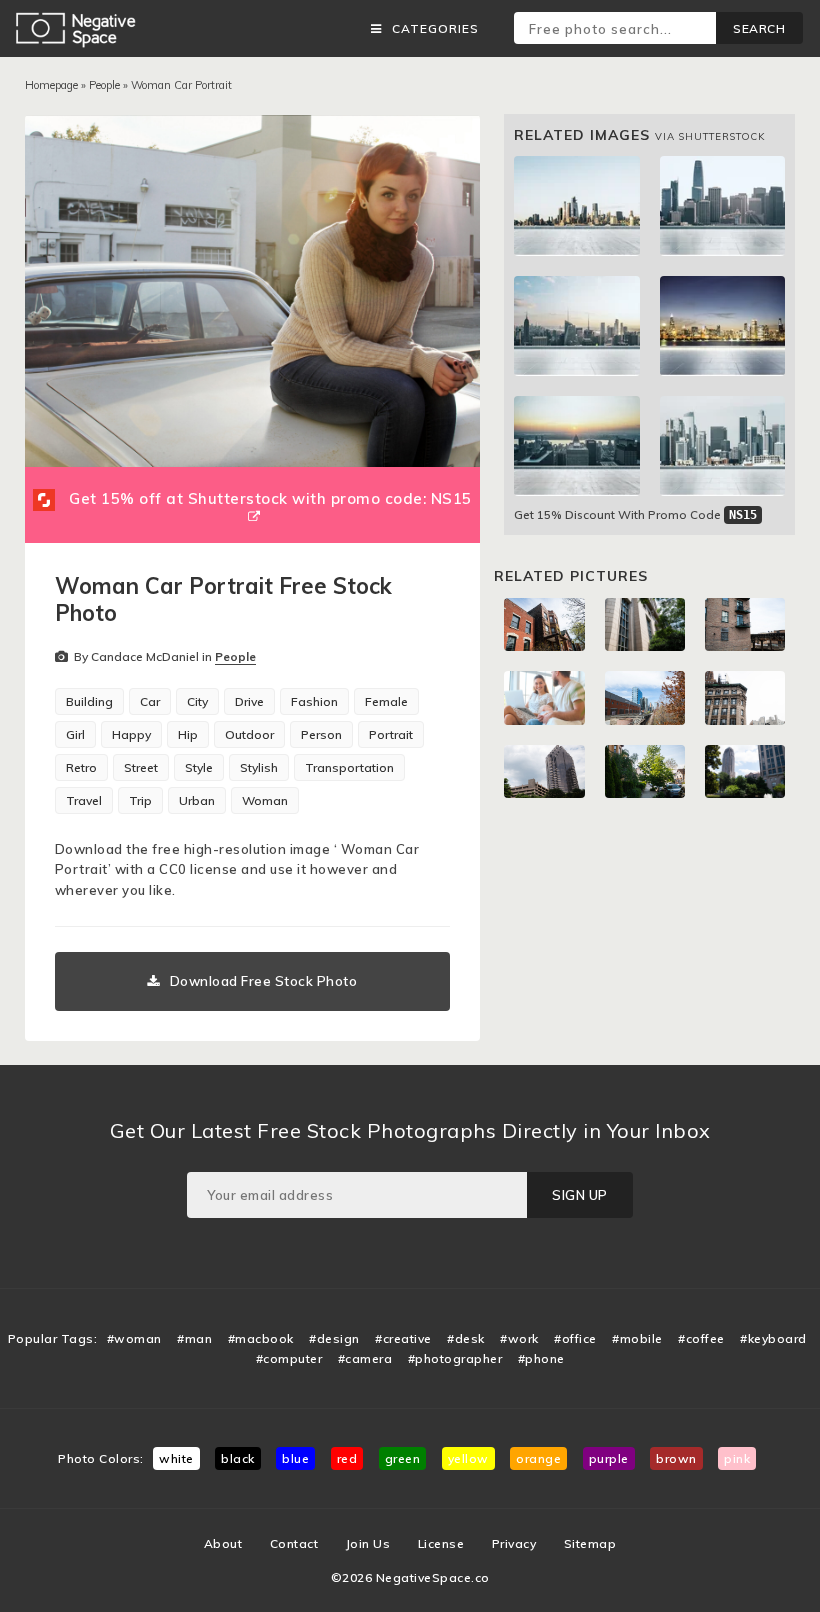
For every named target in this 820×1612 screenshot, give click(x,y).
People (104, 85)
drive (249, 701)
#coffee (701, 1338)
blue (295, 1458)
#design (334, 1338)
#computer (289, 1358)
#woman (134, 1338)
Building (89, 701)
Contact (294, 1543)
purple (609, 1458)
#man (194, 1338)
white (176, 1458)
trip (140, 800)
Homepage (51, 85)
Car (150, 701)
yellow (468, 1458)
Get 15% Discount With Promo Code (635, 514)
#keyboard (773, 1338)
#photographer (455, 1358)
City (197, 701)
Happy (131, 734)
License (441, 1543)
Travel (84, 800)
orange (538, 1458)
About (223, 1543)
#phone (541, 1358)
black (238, 1458)
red (347, 1458)
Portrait (391, 734)
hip (188, 734)
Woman (265, 800)
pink (737, 1458)
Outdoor (249, 734)
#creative (403, 1338)
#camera (365, 1358)
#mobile (637, 1338)
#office (575, 1338)
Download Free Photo (264, 981)
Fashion (314, 701)
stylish (259, 767)
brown (676, 1458)
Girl (75, 734)
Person (321, 734)
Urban (197, 800)
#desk (466, 1338)
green (403, 1458)
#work (519, 1338)
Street (141, 767)
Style (199, 767)
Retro (81, 767)
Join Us (368, 1543)
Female (386, 701)
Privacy (514, 1543)
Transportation (349, 767)
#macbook (261, 1338)
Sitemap (590, 1543)
